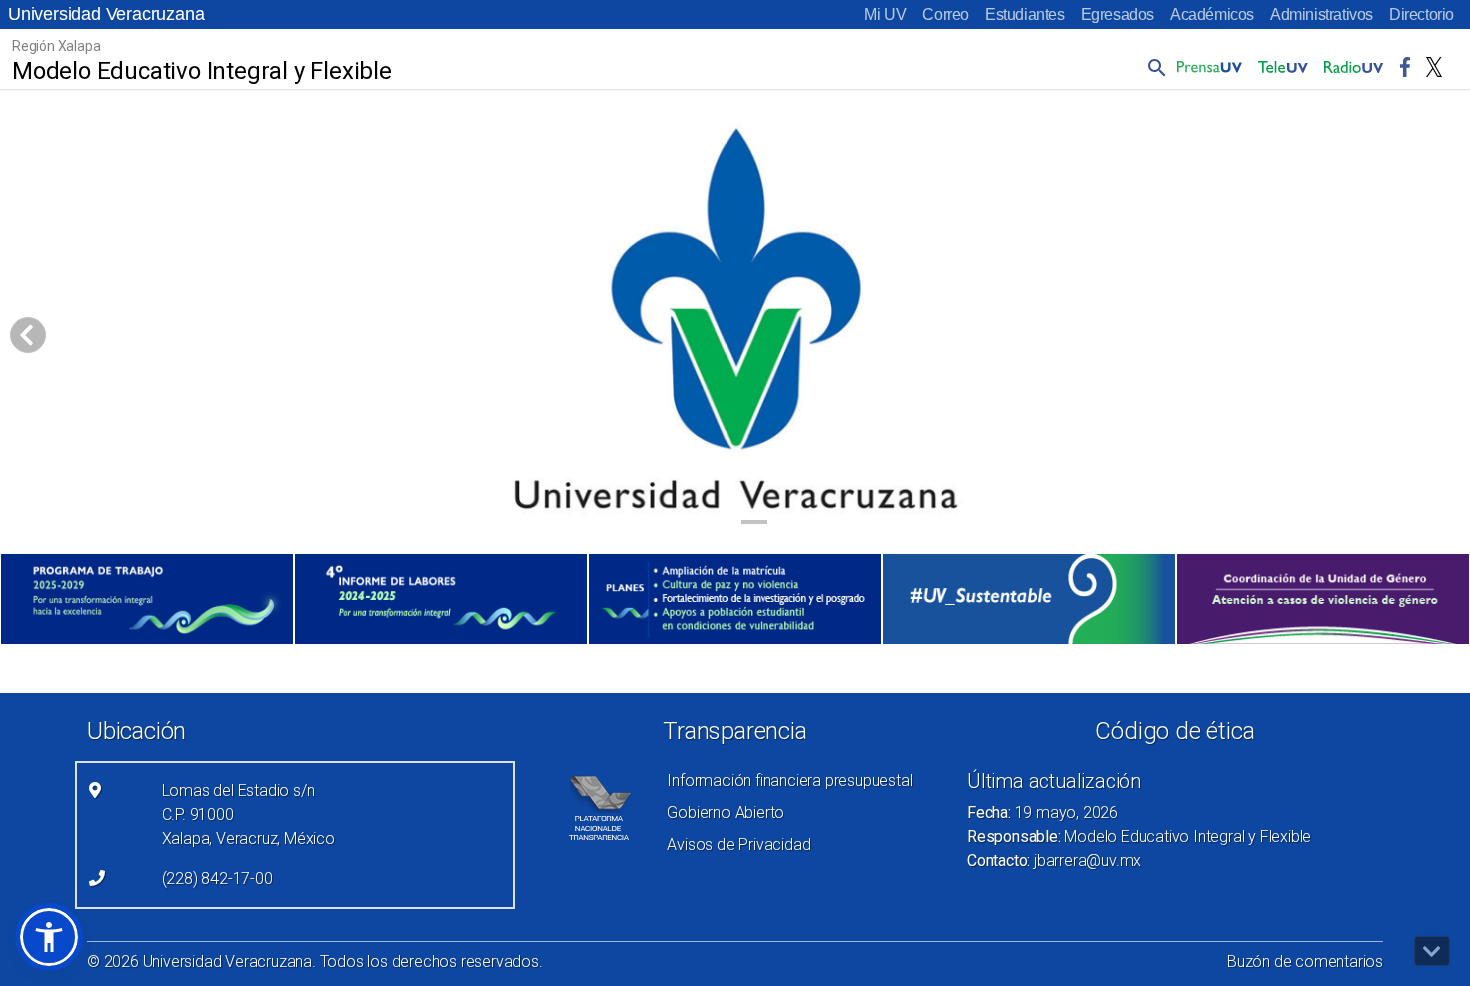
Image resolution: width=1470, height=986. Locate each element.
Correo (945, 14)
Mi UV (885, 14)
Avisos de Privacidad (738, 844)
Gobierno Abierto (725, 812)
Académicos (1212, 14)
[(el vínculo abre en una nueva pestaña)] (147, 599)
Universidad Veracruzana (106, 14)
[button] (1153, 67)
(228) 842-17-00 (217, 878)
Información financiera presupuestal (789, 780)
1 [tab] (716, 525)
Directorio (1421, 14)
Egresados (1117, 14)
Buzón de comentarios (1305, 961)
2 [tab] (754, 525)
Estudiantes (1025, 14)
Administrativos (1321, 14)
